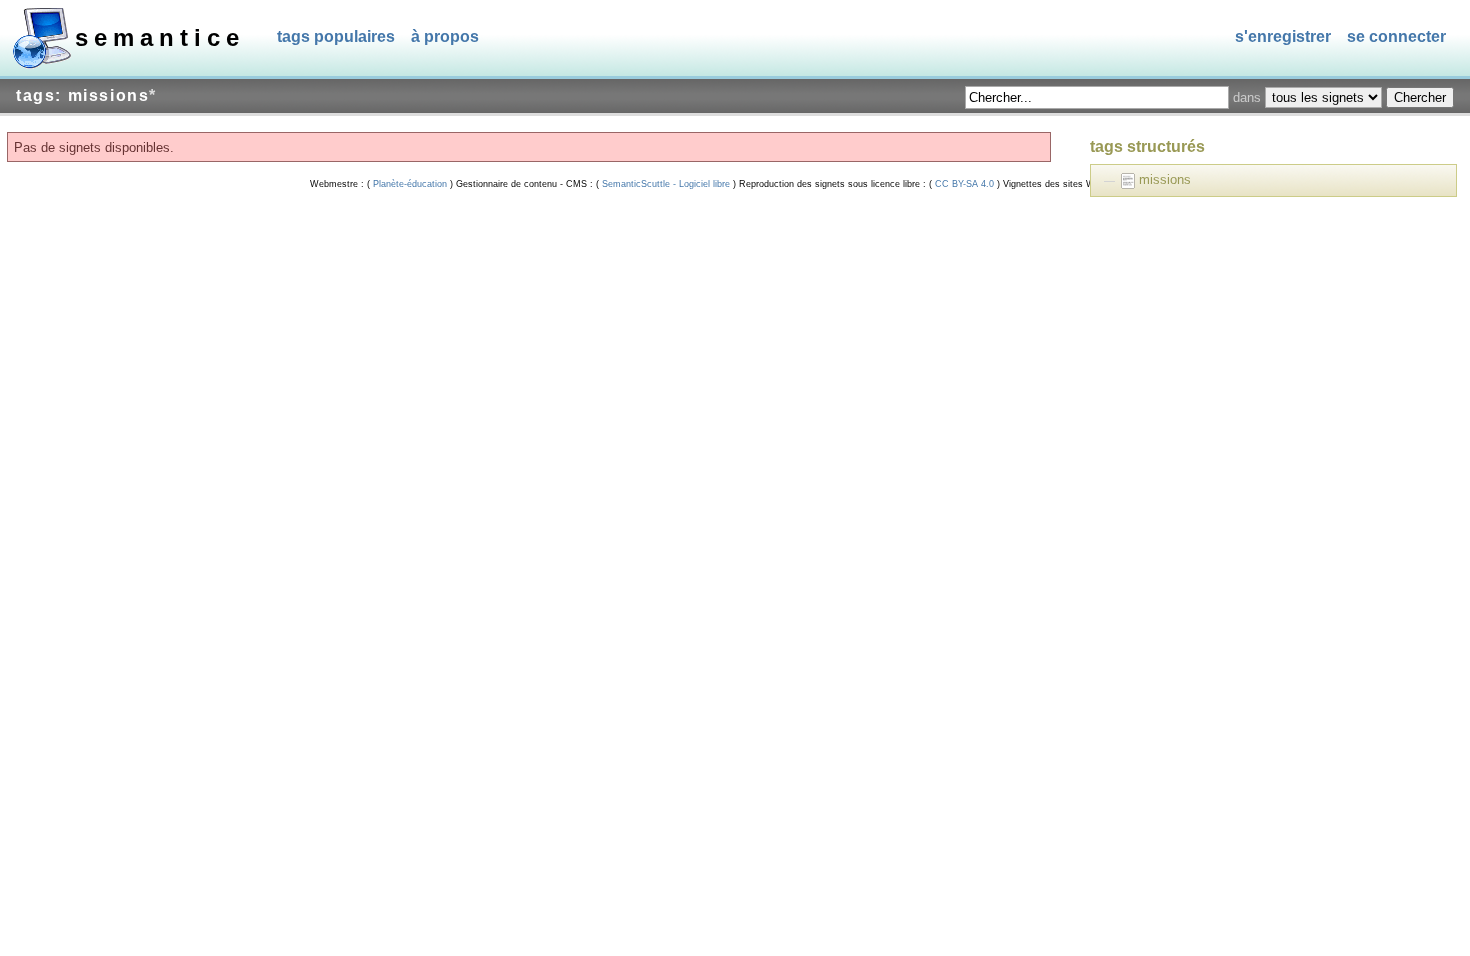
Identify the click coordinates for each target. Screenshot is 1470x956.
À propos (445, 36)
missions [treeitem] (1165, 179)
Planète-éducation (410, 184)
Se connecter (1396, 36)
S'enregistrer (1283, 36)
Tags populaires (336, 36)
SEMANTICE (160, 37)
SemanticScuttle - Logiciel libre (666, 184)
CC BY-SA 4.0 (964, 184)
